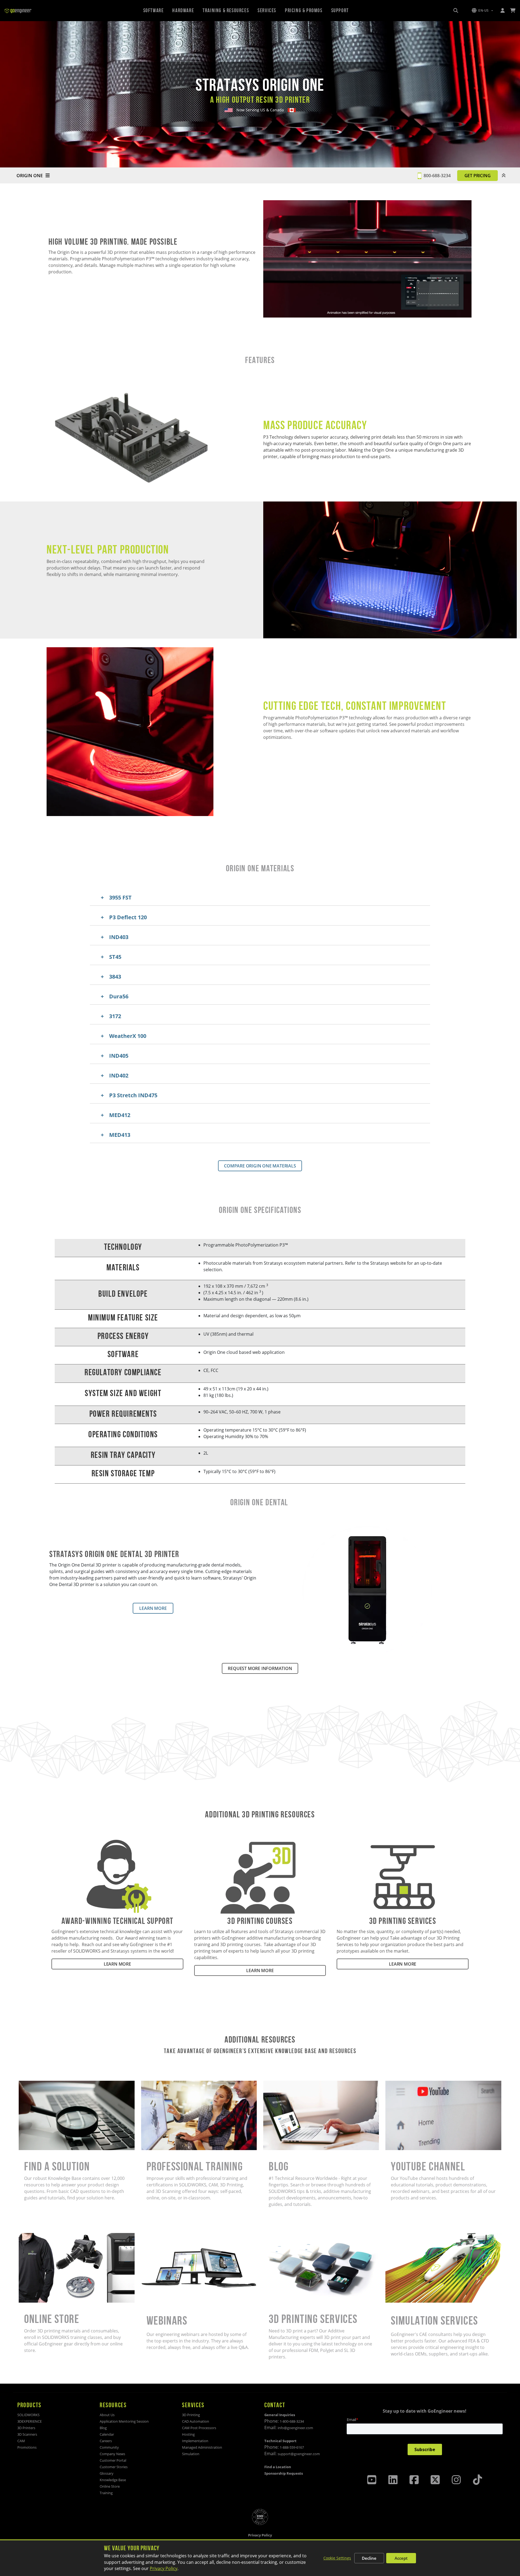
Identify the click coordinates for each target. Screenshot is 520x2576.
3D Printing (191, 2415)
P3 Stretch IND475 (133, 1095)
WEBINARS (152, 2236)
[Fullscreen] (466, 313)
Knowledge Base (113, 2480)
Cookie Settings (337, 2558)
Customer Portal (113, 2460)
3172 (114, 1016)
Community (109, 2447)
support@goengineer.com (299, 2454)
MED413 (119, 1135)
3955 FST (120, 897)
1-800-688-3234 (292, 2421)
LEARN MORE (153, 1608)
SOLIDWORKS (28, 2415)
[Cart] (513, 11)
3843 (114, 977)
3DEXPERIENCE (30, 2421)
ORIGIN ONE (30, 176)
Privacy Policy (164, 2568)
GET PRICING (478, 176)
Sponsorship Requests (284, 2473)
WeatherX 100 (127, 1036)
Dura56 (118, 996)
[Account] (502, 11)
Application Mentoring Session (124, 2421)
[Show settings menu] (455, 313)
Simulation (191, 2454)
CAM (21, 2441)
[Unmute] (444, 313)
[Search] (456, 11)
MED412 (119, 1115)
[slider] (362, 313)
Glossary (107, 2473)
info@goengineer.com (295, 2428)
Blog (268, 2084)
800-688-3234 (437, 176)
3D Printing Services (284, 2236)
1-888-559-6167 (292, 2447)
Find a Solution (34, 2084)
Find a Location (278, 2467)
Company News (112, 2454)
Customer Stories (114, 2467)
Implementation (195, 2441)
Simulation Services (405, 2236)
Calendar (107, 2434)
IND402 (118, 1075)
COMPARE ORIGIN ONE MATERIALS (260, 1166)
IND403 (118, 937)
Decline (369, 2558)
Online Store (31, 2236)
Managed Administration (202, 2447)
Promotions (27, 2447)
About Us (107, 2415)
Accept (401, 2558)
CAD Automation (196, 2421)
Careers (106, 2441)
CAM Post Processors (199, 2428)
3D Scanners (27, 2434)
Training (106, 2493)
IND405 (118, 1056)
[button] (482, 11)
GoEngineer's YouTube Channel (418, 2084)
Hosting (188, 2434)
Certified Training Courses (168, 2084)
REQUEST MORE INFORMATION (260, 1668)
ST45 (115, 957)
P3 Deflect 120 (127, 917)
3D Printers (26, 2428)
